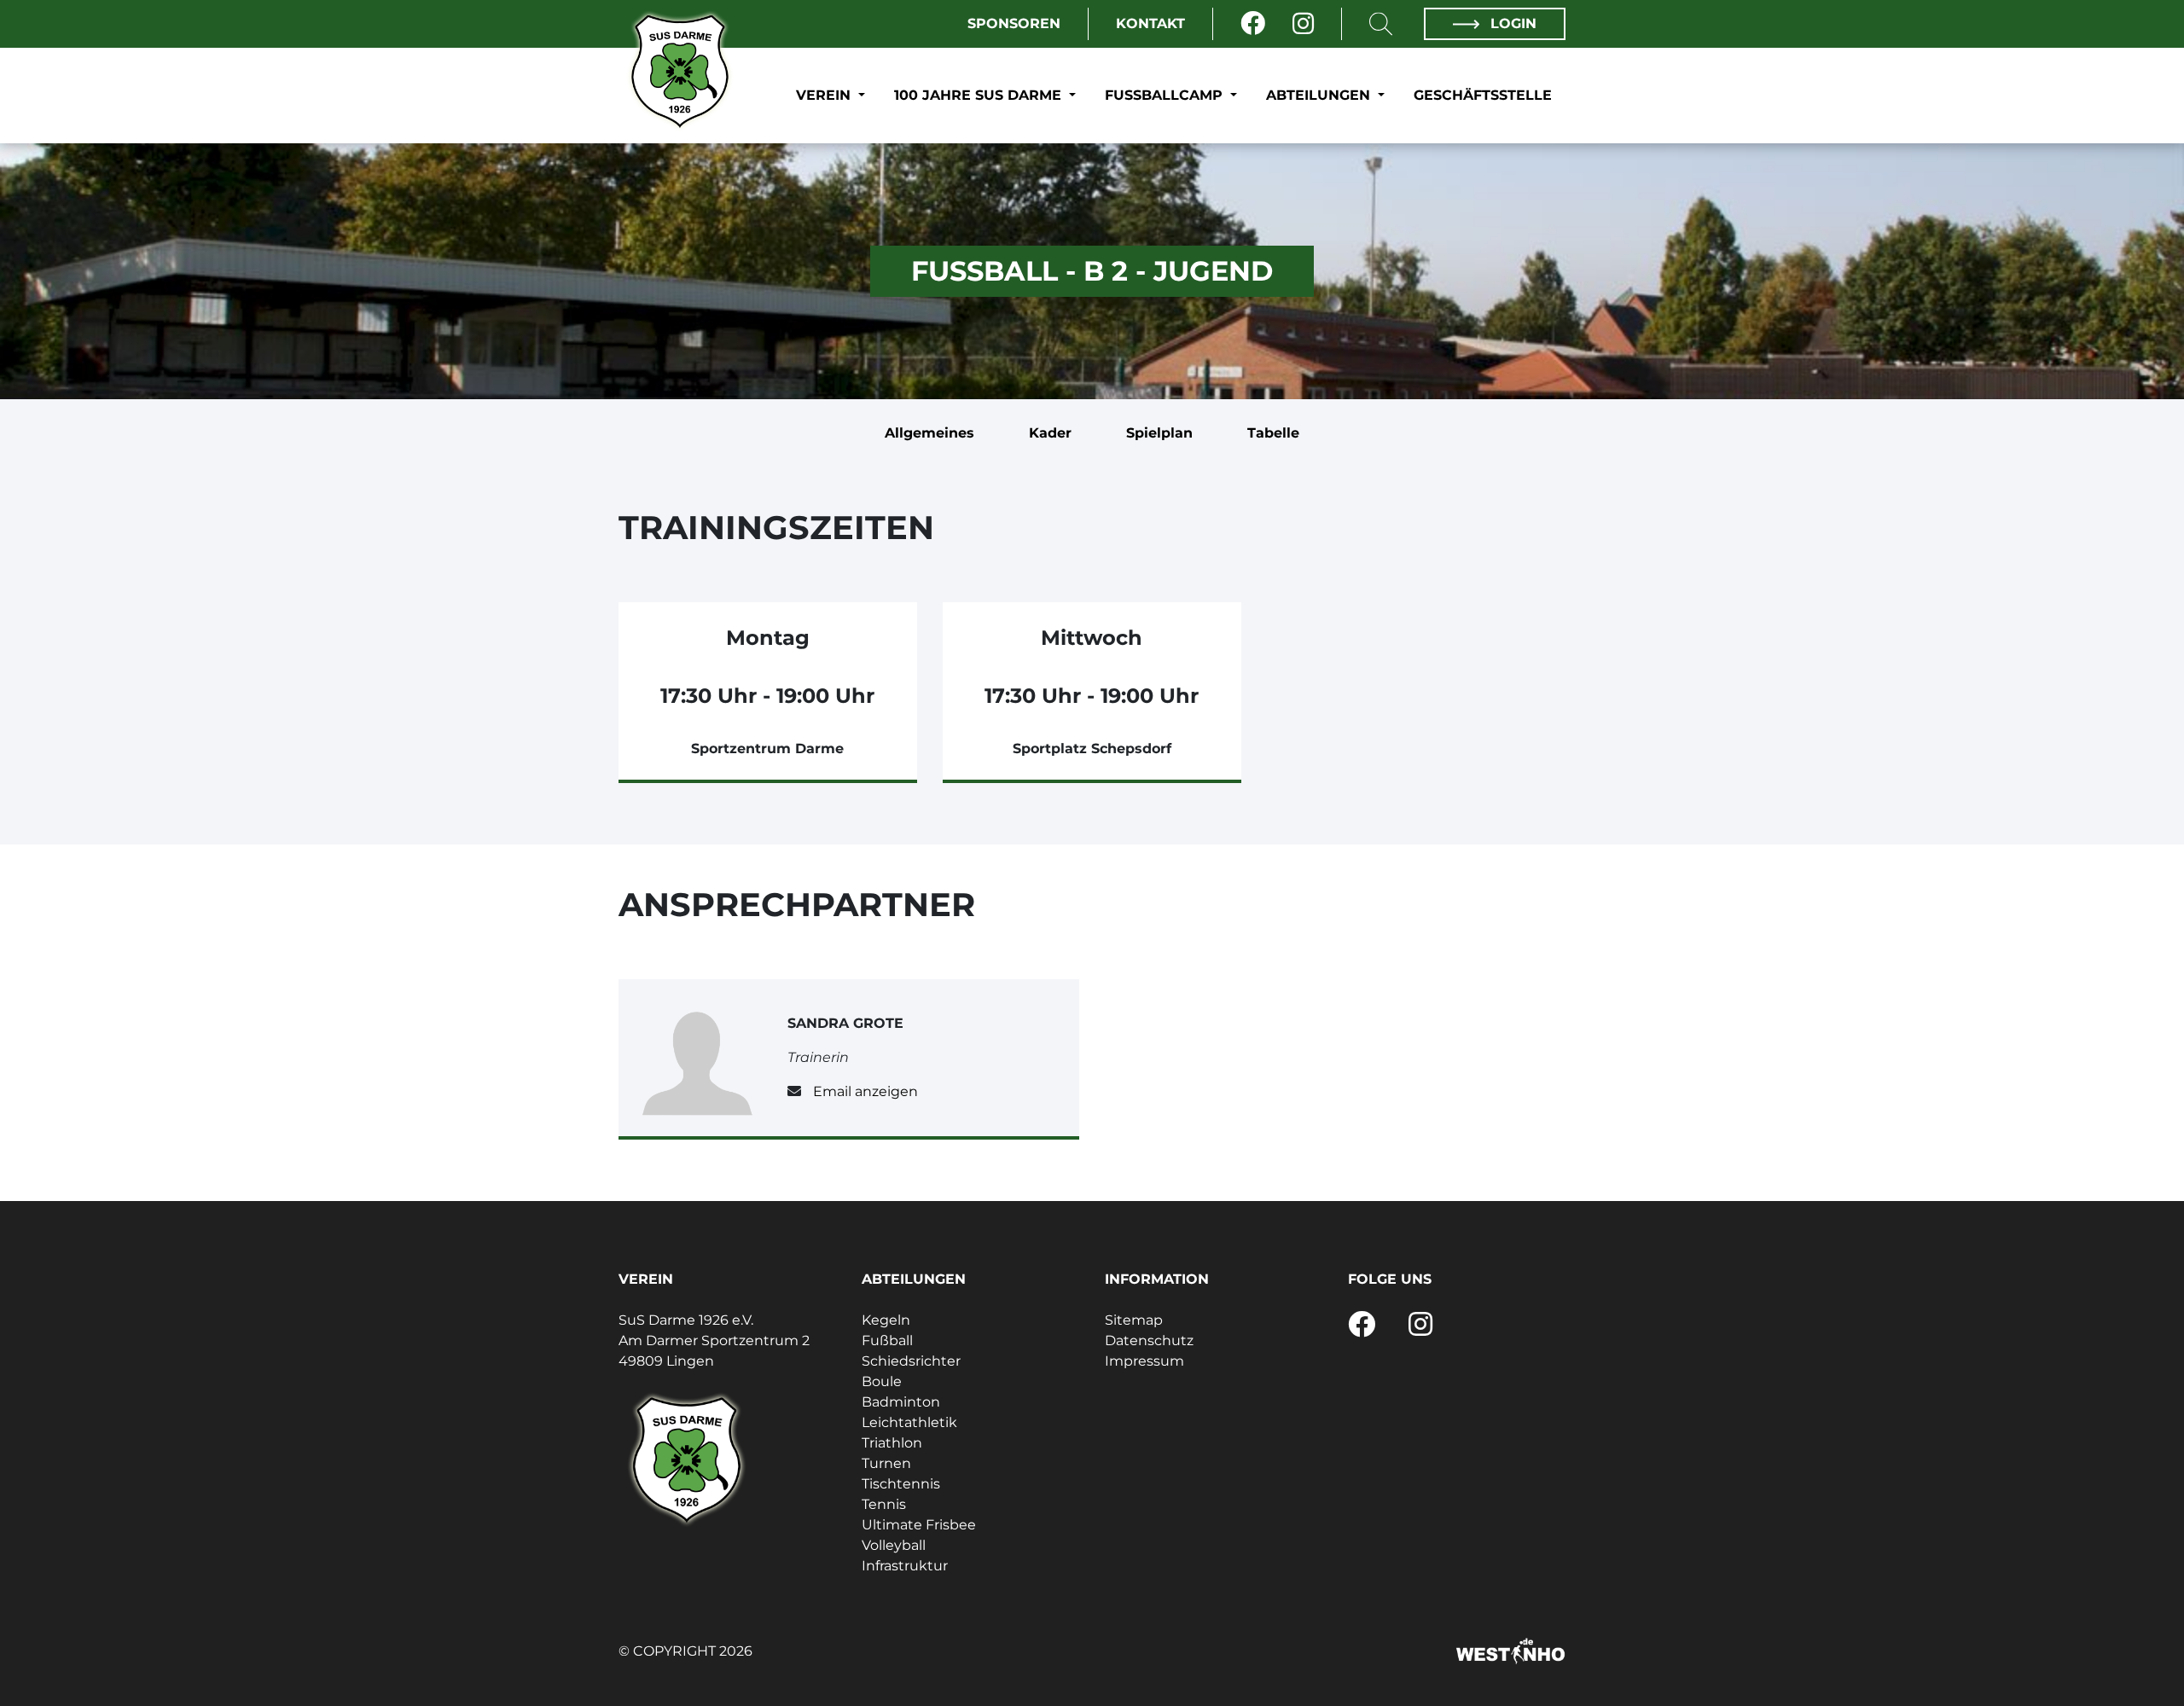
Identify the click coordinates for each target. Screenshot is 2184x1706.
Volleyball (894, 1545)
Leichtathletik (909, 1422)
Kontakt (1150, 23)
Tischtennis (901, 1484)
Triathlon (892, 1443)
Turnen (886, 1463)
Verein (825, 95)
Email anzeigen (865, 1091)
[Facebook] (1253, 24)
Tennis (884, 1504)
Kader (1050, 433)
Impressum (1144, 1361)
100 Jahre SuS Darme (980, 95)
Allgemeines (929, 433)
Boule (882, 1381)
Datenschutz (1149, 1340)
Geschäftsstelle (1483, 95)
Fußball (887, 1340)
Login (1511, 23)
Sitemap (1134, 1320)
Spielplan (1159, 433)
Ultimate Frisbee (919, 1525)
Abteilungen (1320, 95)
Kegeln (886, 1320)
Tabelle (1273, 433)
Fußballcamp (1166, 95)
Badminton (901, 1402)
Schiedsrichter (911, 1361)
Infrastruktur (905, 1566)
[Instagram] (1303, 24)
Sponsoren (1014, 23)
